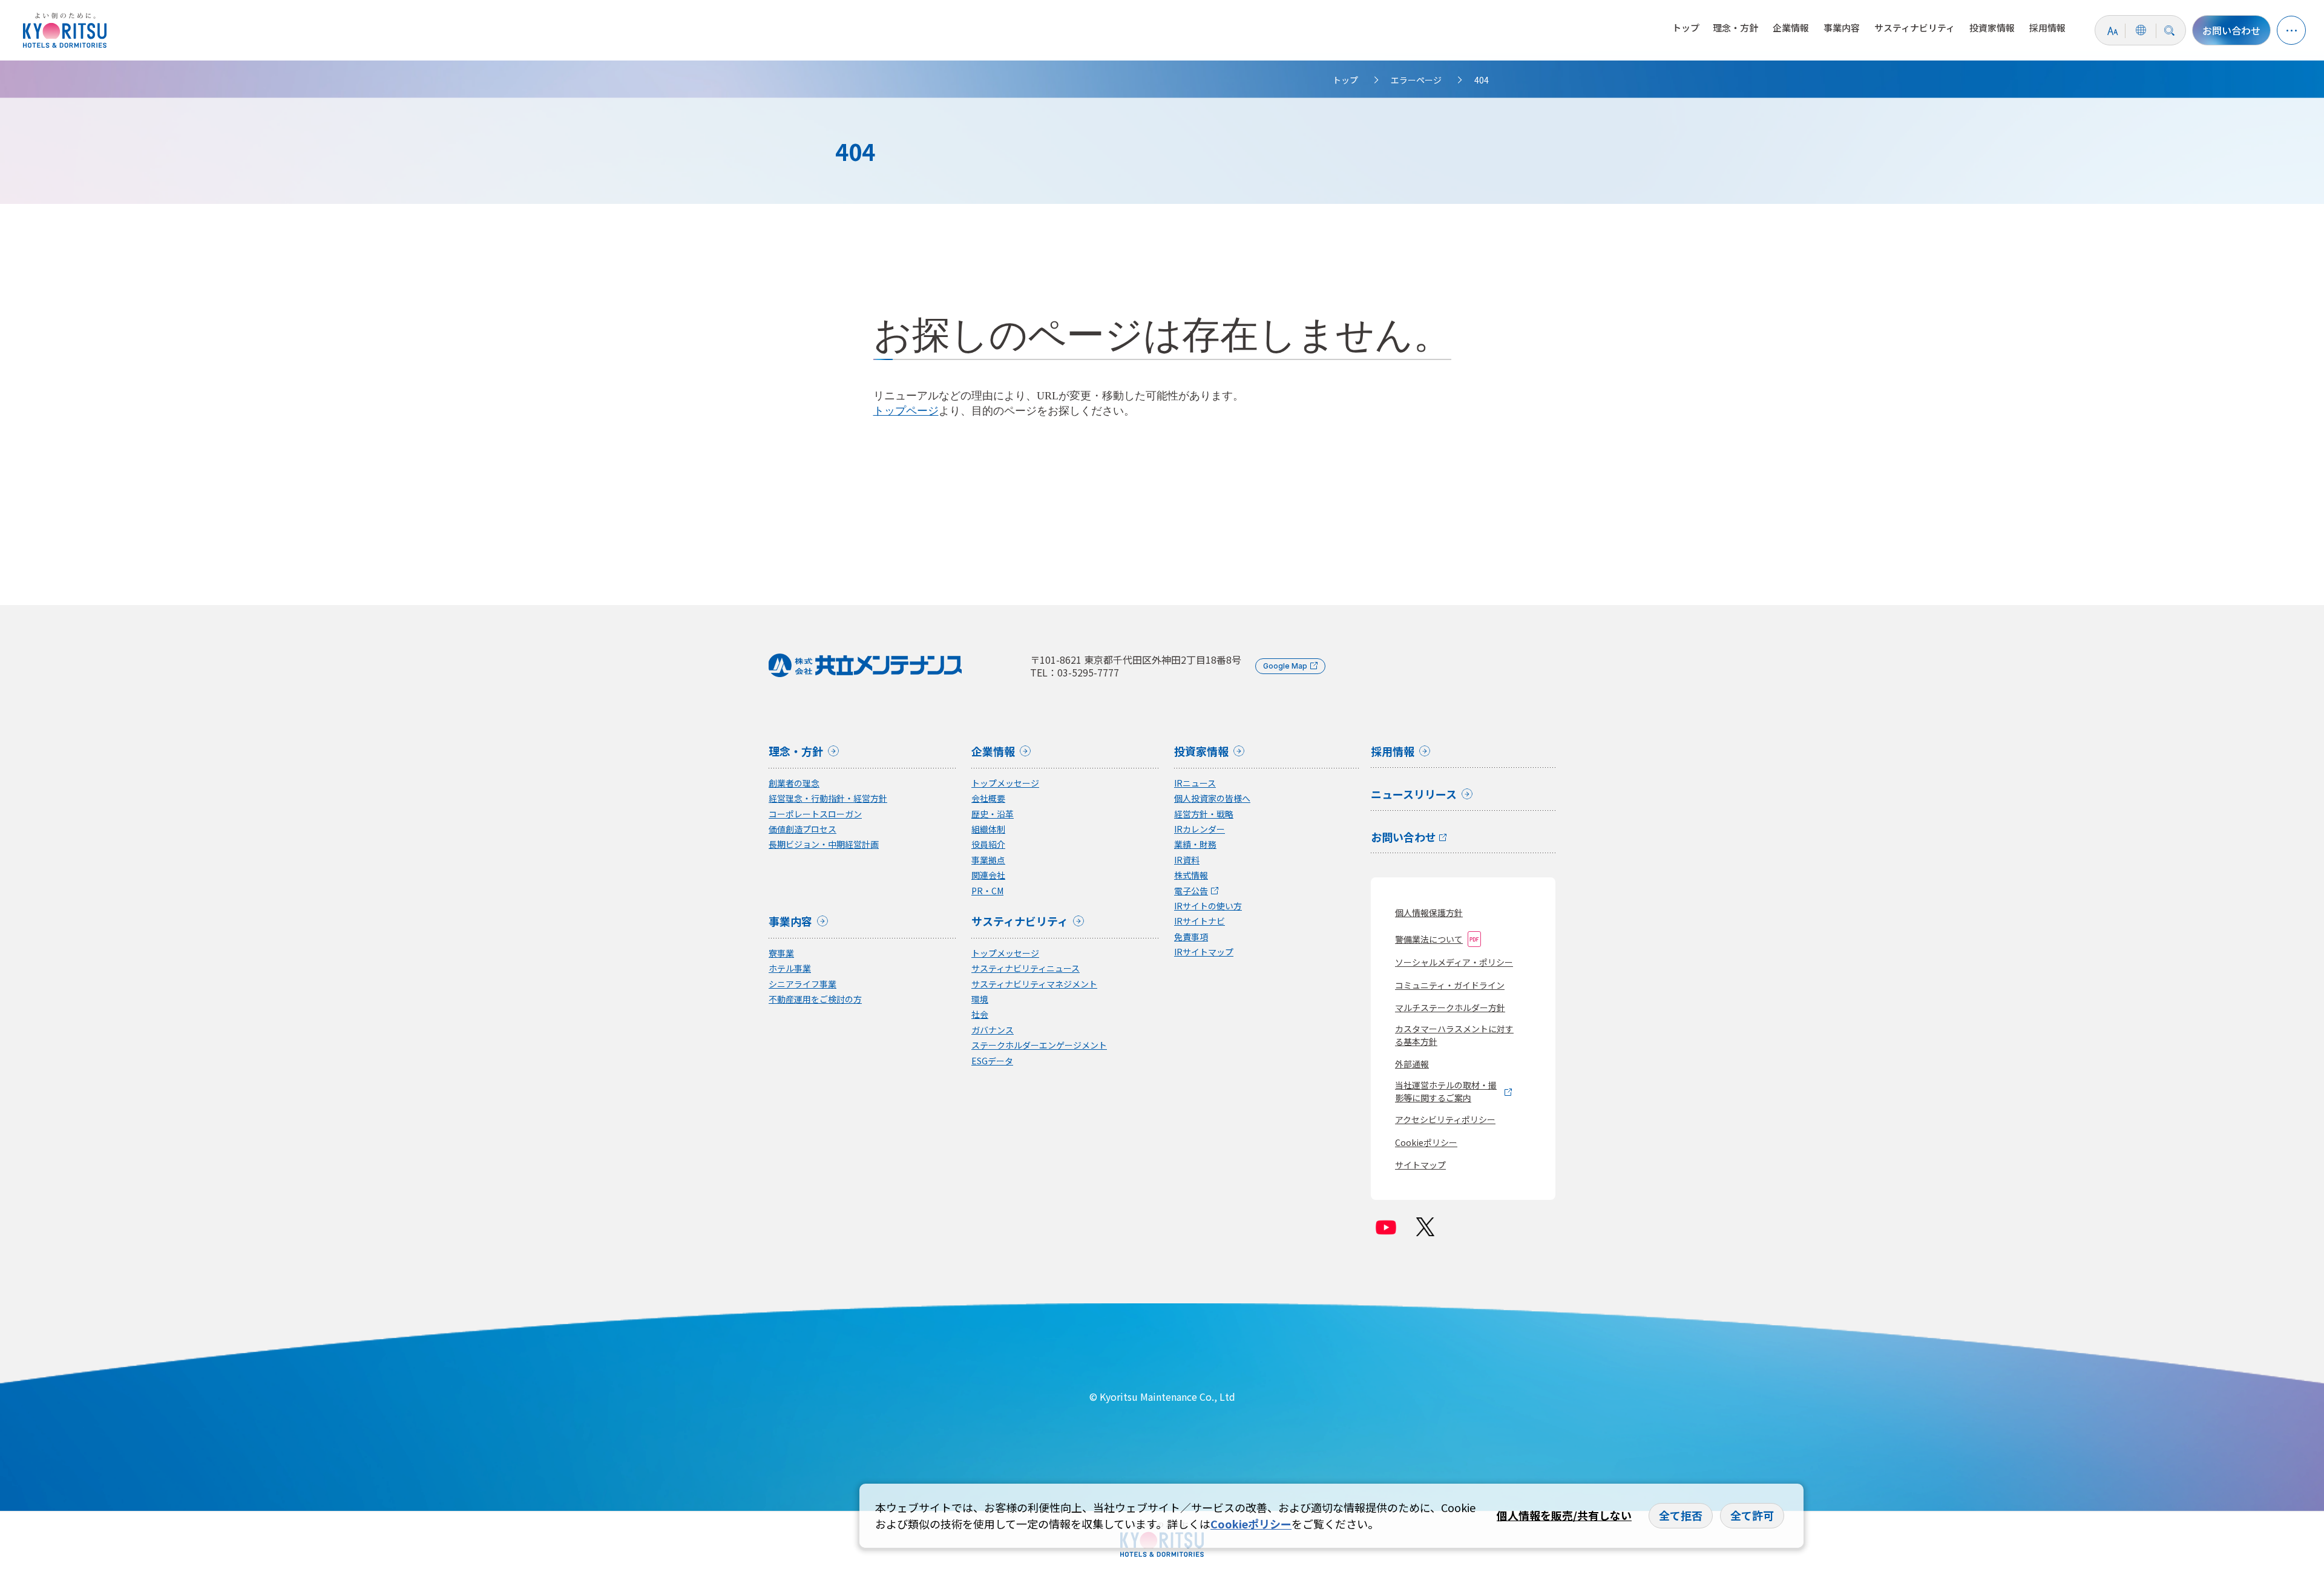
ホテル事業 (790, 968)
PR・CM (987, 891)
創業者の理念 (794, 783)
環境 (980, 999)
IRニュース (1195, 783)
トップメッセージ (1005, 783)
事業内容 (1842, 28)
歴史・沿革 (993, 814)
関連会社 (988, 875)
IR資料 (1187, 860)
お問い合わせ (2231, 30)
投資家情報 (1992, 28)
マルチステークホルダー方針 (1450, 1007)
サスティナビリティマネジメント (1034, 984)
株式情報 (1191, 875)
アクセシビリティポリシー (1445, 1119)
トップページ (906, 411)
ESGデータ (992, 1061)
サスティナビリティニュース (1026, 968)
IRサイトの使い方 (1208, 906)
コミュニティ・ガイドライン (1450, 985)
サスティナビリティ (1915, 28)
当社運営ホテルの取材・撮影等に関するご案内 (1446, 1091)
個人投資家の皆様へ (1212, 798)
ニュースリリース (1414, 795)
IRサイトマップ (1204, 952)
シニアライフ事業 (803, 984)
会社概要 (988, 798)
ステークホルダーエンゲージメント (1039, 1045)
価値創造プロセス (803, 829)
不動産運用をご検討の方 (815, 999)
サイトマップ (1420, 1165)
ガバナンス (993, 1030)
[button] (2291, 30)
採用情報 (2047, 28)
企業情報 (1791, 28)
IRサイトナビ (1200, 921)
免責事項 (1191, 937)
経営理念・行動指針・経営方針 (828, 798)
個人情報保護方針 (1429, 912)
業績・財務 (1195, 844)
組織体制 (988, 829)
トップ (1686, 28)
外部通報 (1412, 1064)
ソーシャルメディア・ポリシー (1454, 962)
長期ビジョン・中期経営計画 (824, 844)
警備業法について (1429, 939)
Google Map (1285, 666)
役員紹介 (988, 844)
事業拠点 (988, 860)
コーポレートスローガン (815, 814)
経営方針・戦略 (1204, 814)
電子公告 (1191, 891)
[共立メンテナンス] (68, 30)
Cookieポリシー (1426, 1142)
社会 (980, 1014)
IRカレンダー (1200, 829)
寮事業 (781, 953)
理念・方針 (1735, 28)
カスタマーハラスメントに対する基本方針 (1454, 1035)
